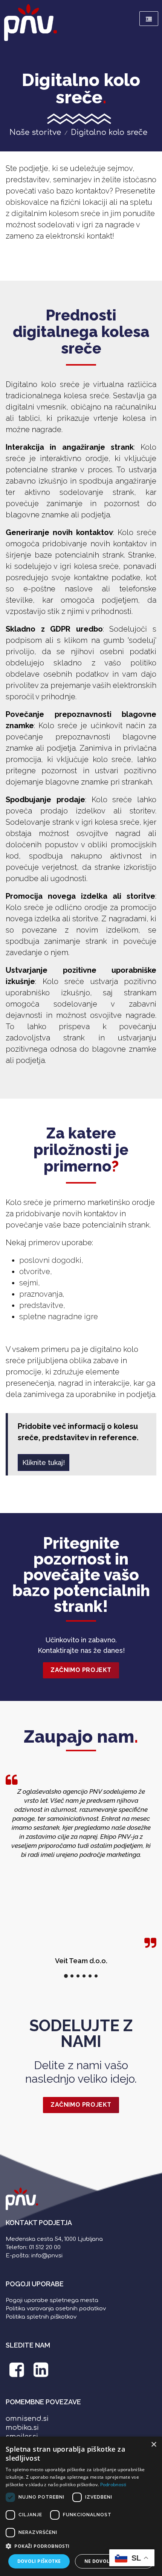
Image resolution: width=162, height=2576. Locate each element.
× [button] (154, 2445)
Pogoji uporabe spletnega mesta (52, 2300)
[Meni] (149, 19)
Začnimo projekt (81, 1670)
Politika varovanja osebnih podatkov (56, 2309)
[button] (81, 2546)
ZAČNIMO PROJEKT (81, 2105)
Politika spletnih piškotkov (41, 2317)
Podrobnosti (113, 2485)
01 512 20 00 (45, 2247)
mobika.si (22, 2428)
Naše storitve (35, 132)
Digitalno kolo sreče (109, 132)
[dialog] (81, 2506)
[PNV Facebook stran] (17, 2374)
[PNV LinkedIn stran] (41, 2374)
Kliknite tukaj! (44, 1463)
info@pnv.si (47, 2256)
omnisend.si (27, 2419)
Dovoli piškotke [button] (39, 2561)
